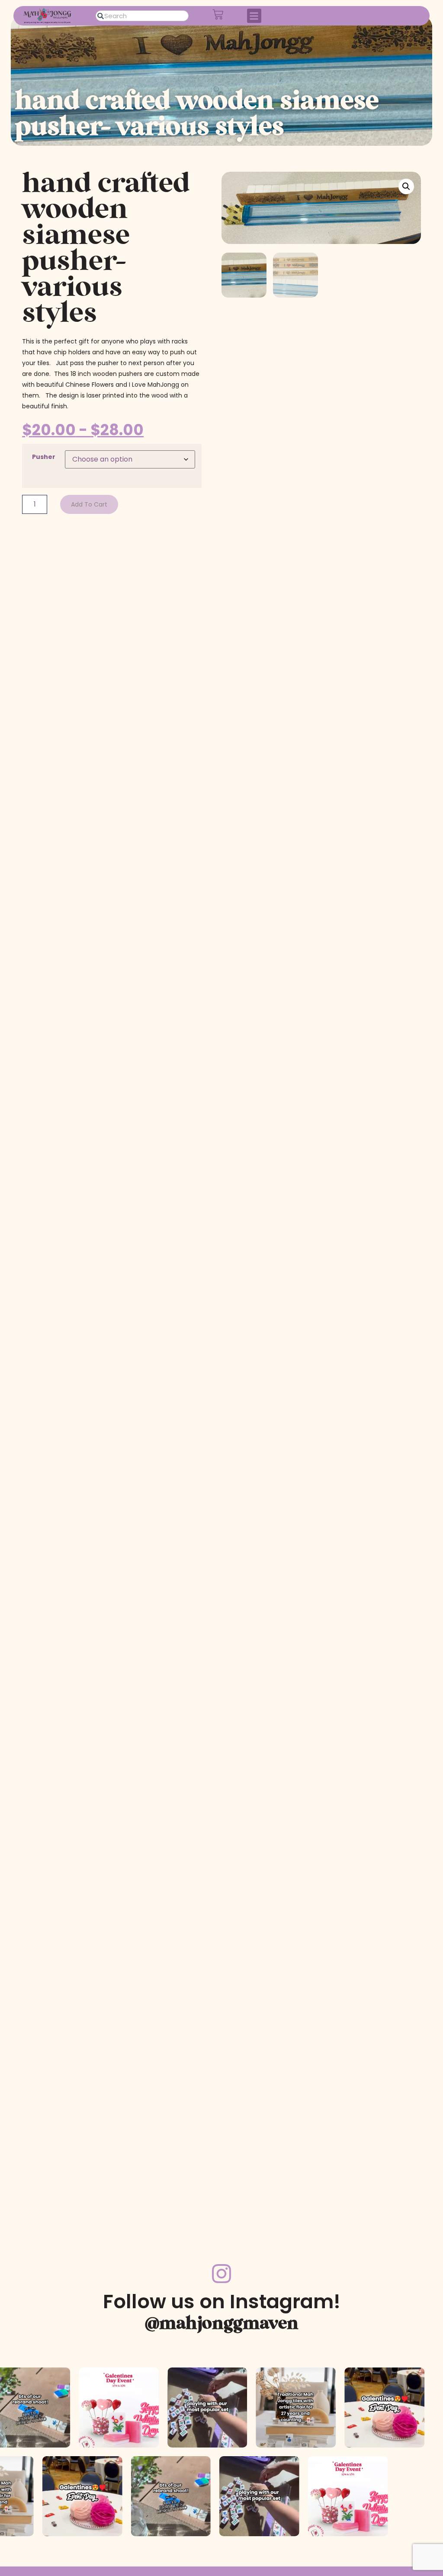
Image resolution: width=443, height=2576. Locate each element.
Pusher (44, 457)
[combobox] (142, 16)
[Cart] (218, 14)
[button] (254, 16)
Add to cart (89, 504)
